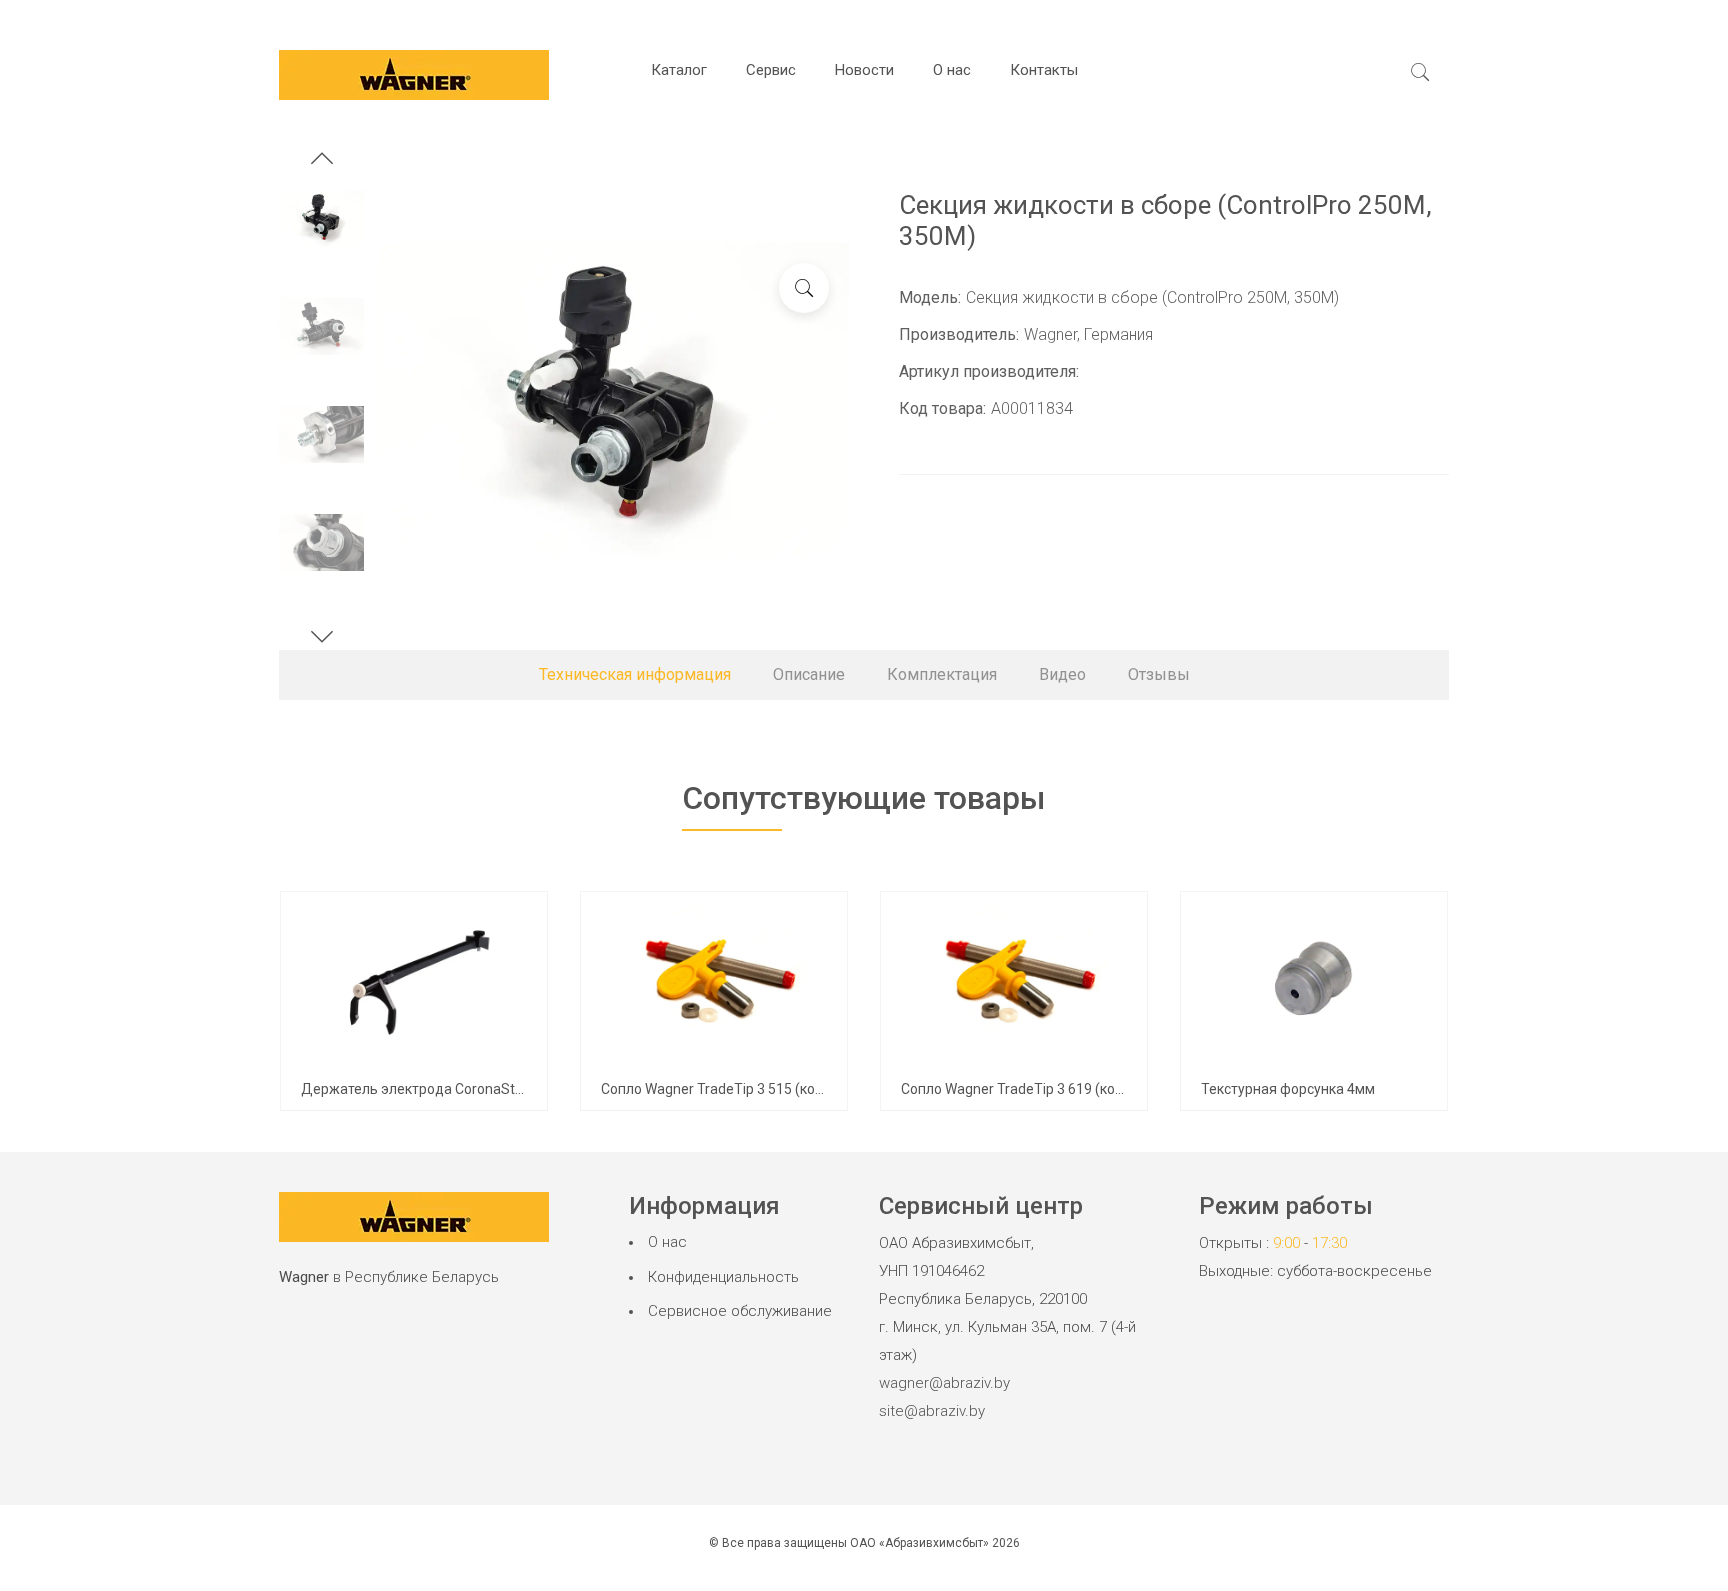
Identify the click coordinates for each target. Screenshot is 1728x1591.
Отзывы (1159, 674)
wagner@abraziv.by (944, 1383)
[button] (322, 161)
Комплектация (942, 674)
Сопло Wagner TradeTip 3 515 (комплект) (734, 1089)
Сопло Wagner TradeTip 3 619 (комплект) (1034, 1089)
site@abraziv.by (932, 1411)
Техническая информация (635, 674)
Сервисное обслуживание (740, 1311)
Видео (1062, 674)
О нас (952, 70)
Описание (809, 674)
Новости (864, 70)
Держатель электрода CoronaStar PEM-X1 (441, 1089)
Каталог (679, 70)
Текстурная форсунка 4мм (1288, 1089)
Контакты (1044, 70)
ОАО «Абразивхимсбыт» (919, 1543)
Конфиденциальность (723, 1277)
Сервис (771, 70)
